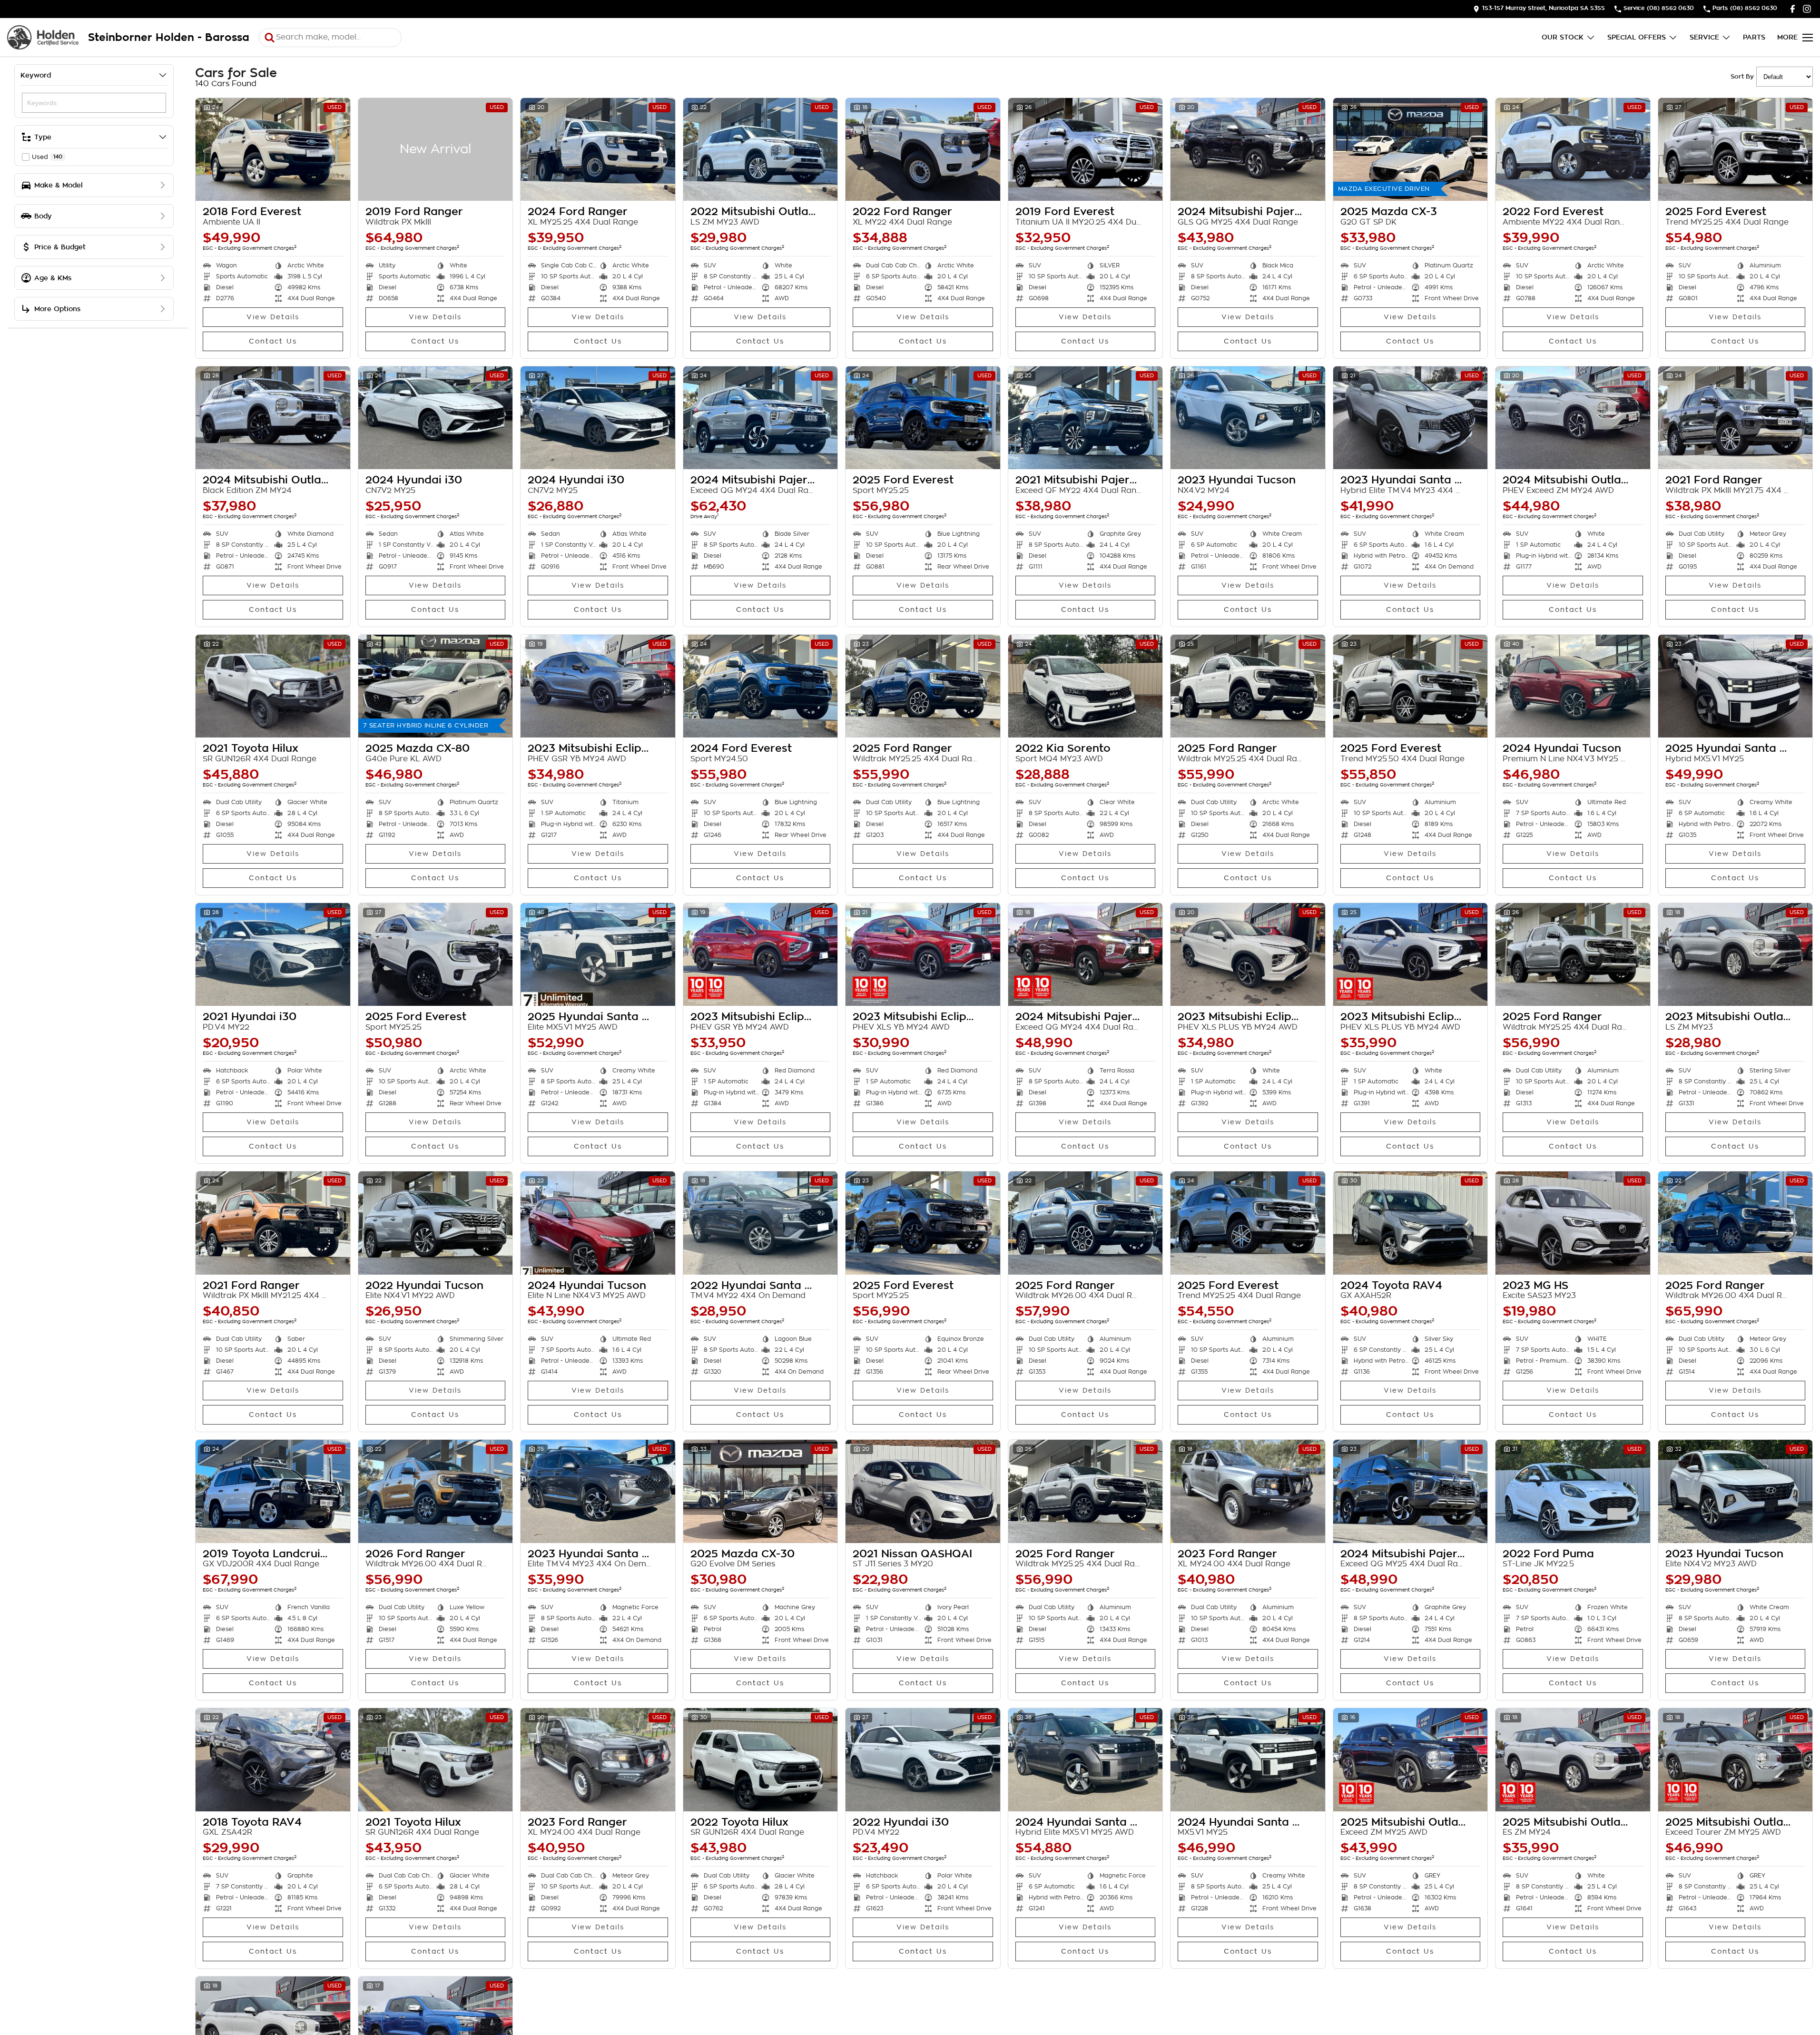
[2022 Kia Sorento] (1086, 686)
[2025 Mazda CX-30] (761, 1491)
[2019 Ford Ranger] (436, 149)
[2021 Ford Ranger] (1736, 418)
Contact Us (273, 341)
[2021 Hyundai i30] (273, 954)
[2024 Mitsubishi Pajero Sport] (1248, 149)
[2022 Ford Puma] (1573, 1491)
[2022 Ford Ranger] (923, 149)
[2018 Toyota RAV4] (273, 1760)
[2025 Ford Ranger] (923, 686)
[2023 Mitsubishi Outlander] (1736, 954)
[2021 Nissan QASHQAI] (923, 1491)
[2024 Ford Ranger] (598, 149)
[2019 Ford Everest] (1086, 149)
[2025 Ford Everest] (1736, 149)
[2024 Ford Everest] (761, 686)
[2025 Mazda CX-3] (1411, 149)
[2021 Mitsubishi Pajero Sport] (1086, 418)
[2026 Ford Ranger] (436, 1491)
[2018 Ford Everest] (273, 149)
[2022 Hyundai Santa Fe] (761, 1223)
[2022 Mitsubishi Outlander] (761, 149)
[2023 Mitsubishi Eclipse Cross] (598, 686)
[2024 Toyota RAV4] (1411, 1223)
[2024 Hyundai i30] (436, 418)
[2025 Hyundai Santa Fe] (1736, 686)
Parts (1754, 37)
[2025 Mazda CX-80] (436, 686)
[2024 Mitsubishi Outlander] (273, 418)
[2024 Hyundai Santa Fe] (1086, 1760)
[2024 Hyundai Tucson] (1573, 686)
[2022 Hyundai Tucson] (436, 1223)
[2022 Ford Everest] (1573, 149)
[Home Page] (43, 37)
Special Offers (1637, 37)
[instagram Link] (1807, 9)
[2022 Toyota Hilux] (761, 1760)
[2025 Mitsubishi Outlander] (1411, 1760)
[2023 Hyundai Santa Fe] (1411, 418)
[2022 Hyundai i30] (923, 1760)
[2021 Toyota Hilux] (273, 686)
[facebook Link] (1793, 9)
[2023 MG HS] (1573, 1223)
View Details (273, 317)
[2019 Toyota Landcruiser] (273, 1491)
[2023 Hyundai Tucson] (1248, 418)
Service (1704, 37)
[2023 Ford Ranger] (1248, 1491)
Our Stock (1563, 37)
